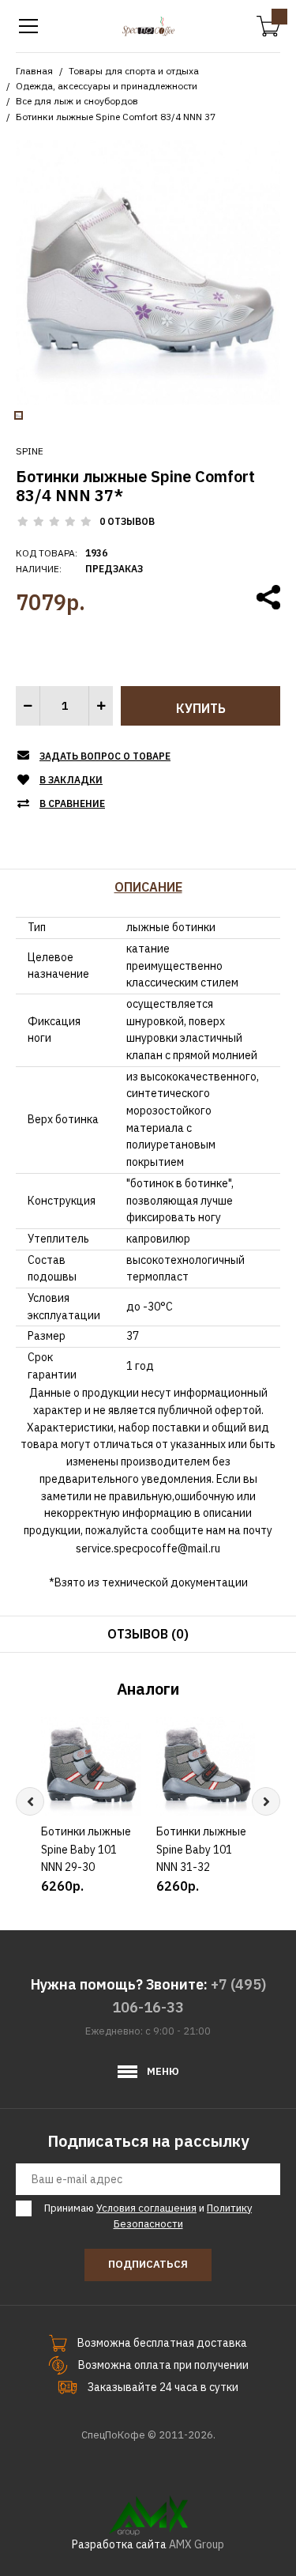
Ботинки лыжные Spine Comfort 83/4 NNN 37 (116, 117)
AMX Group (197, 2544)
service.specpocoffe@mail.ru (148, 1548)
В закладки (71, 780)
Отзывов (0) (148, 1634)
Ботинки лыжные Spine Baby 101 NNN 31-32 (201, 1849)
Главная (34, 71)
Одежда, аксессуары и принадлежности (107, 86)
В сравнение (72, 803)
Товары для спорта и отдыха (134, 71)
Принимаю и (148, 2216)
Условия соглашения (146, 2208)
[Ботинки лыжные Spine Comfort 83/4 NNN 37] (148, 271)
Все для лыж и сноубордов (77, 101)
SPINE (30, 451)
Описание (148, 887)
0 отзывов (127, 521)
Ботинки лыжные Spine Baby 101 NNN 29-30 (86, 1849)
